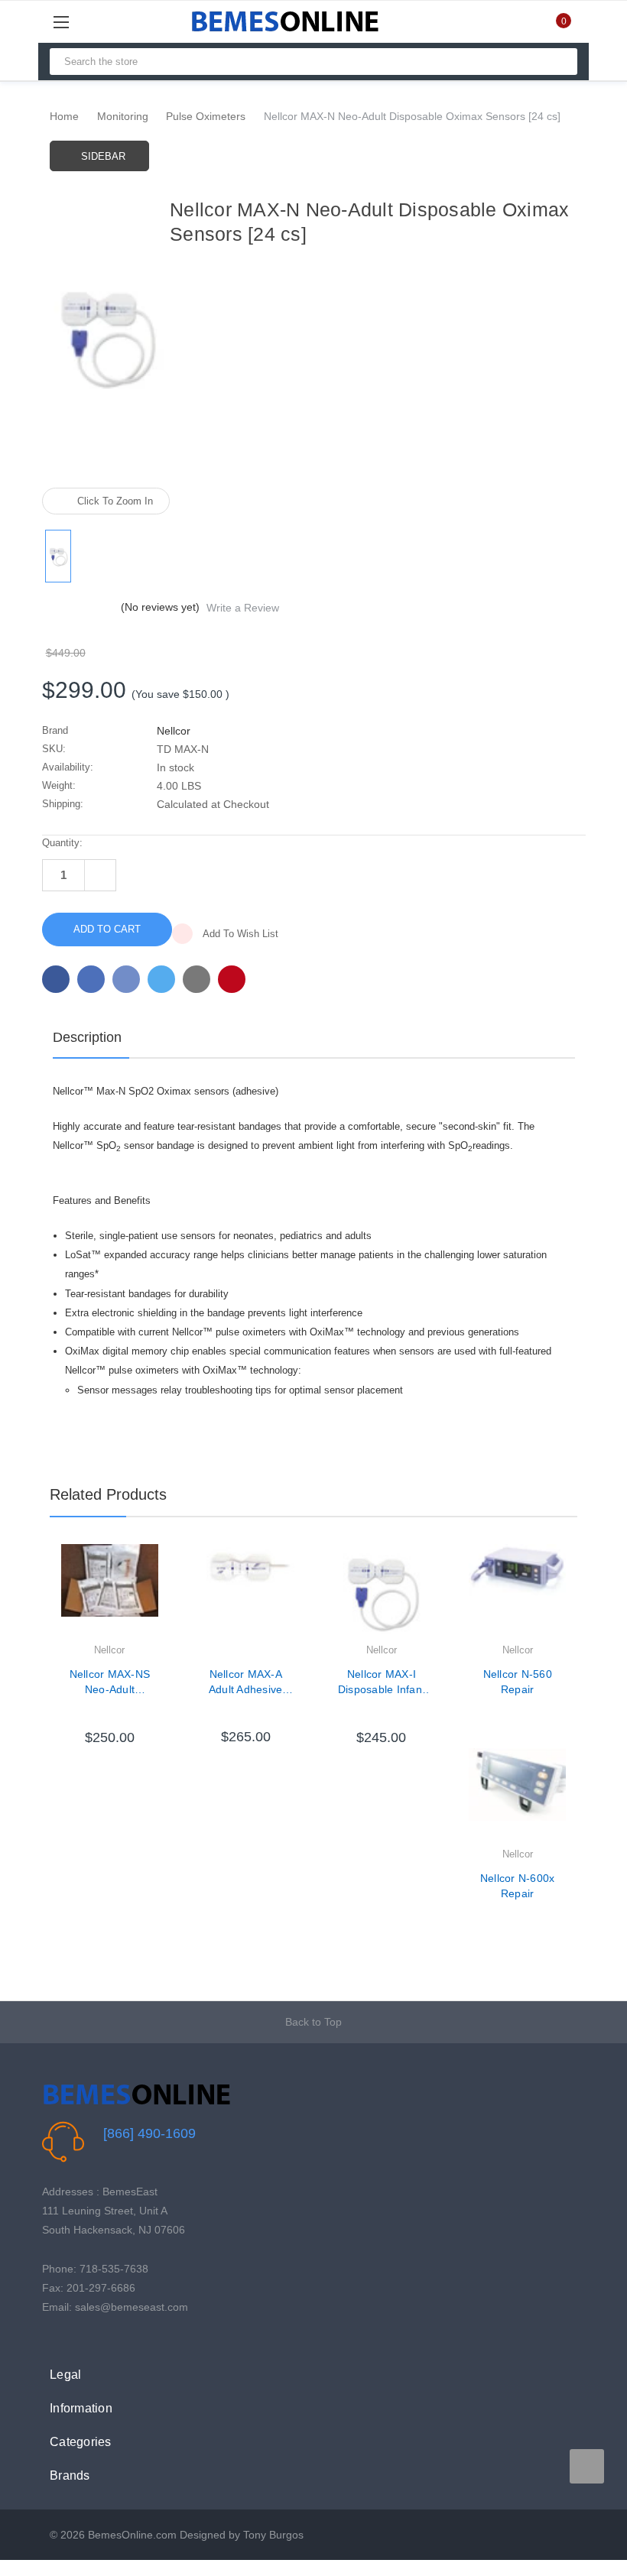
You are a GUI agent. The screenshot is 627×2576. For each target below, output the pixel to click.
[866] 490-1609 (149, 2133)
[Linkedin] (197, 979)
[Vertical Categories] (78, 22)
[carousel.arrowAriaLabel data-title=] (587, 2466)
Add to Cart (109, 1715)
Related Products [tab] (108, 1494)
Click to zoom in (115, 501)
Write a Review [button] (243, 608)
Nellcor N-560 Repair (518, 1682)
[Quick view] (158, 1595)
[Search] (559, 62)
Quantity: (62, 843)
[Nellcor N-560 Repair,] (517, 1593)
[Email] (91, 979)
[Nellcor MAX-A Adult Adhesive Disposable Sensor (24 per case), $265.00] (246, 1593)
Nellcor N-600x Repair (518, 1886)
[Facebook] (56, 979)
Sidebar (103, 156)
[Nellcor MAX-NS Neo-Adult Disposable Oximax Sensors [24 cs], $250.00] (110, 1593)
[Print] (126, 979)
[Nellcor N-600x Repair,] (517, 1797)
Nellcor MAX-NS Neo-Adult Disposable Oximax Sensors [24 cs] (109, 1682)
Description (87, 1037)
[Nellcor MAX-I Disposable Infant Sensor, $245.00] (382, 1593)
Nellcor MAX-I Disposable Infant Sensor (382, 1682)
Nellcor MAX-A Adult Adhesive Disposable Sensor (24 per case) (246, 1682)
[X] (161, 979)
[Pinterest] (232, 979)
